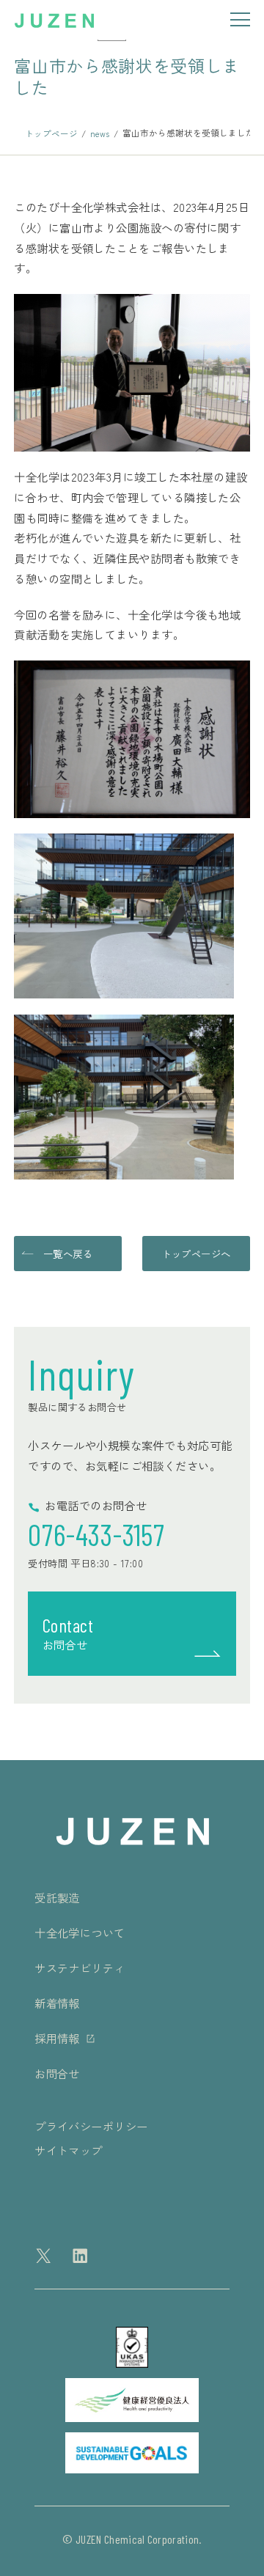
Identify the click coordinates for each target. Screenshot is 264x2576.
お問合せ (57, 2073)
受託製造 (57, 1897)
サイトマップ (69, 2150)
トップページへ (196, 1254)
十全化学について (80, 1932)
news (100, 133)
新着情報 (57, 2003)
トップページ (51, 133)
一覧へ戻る (68, 1254)
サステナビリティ (80, 1968)
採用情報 (57, 2038)
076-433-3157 (96, 1534)
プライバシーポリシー (91, 2126)
